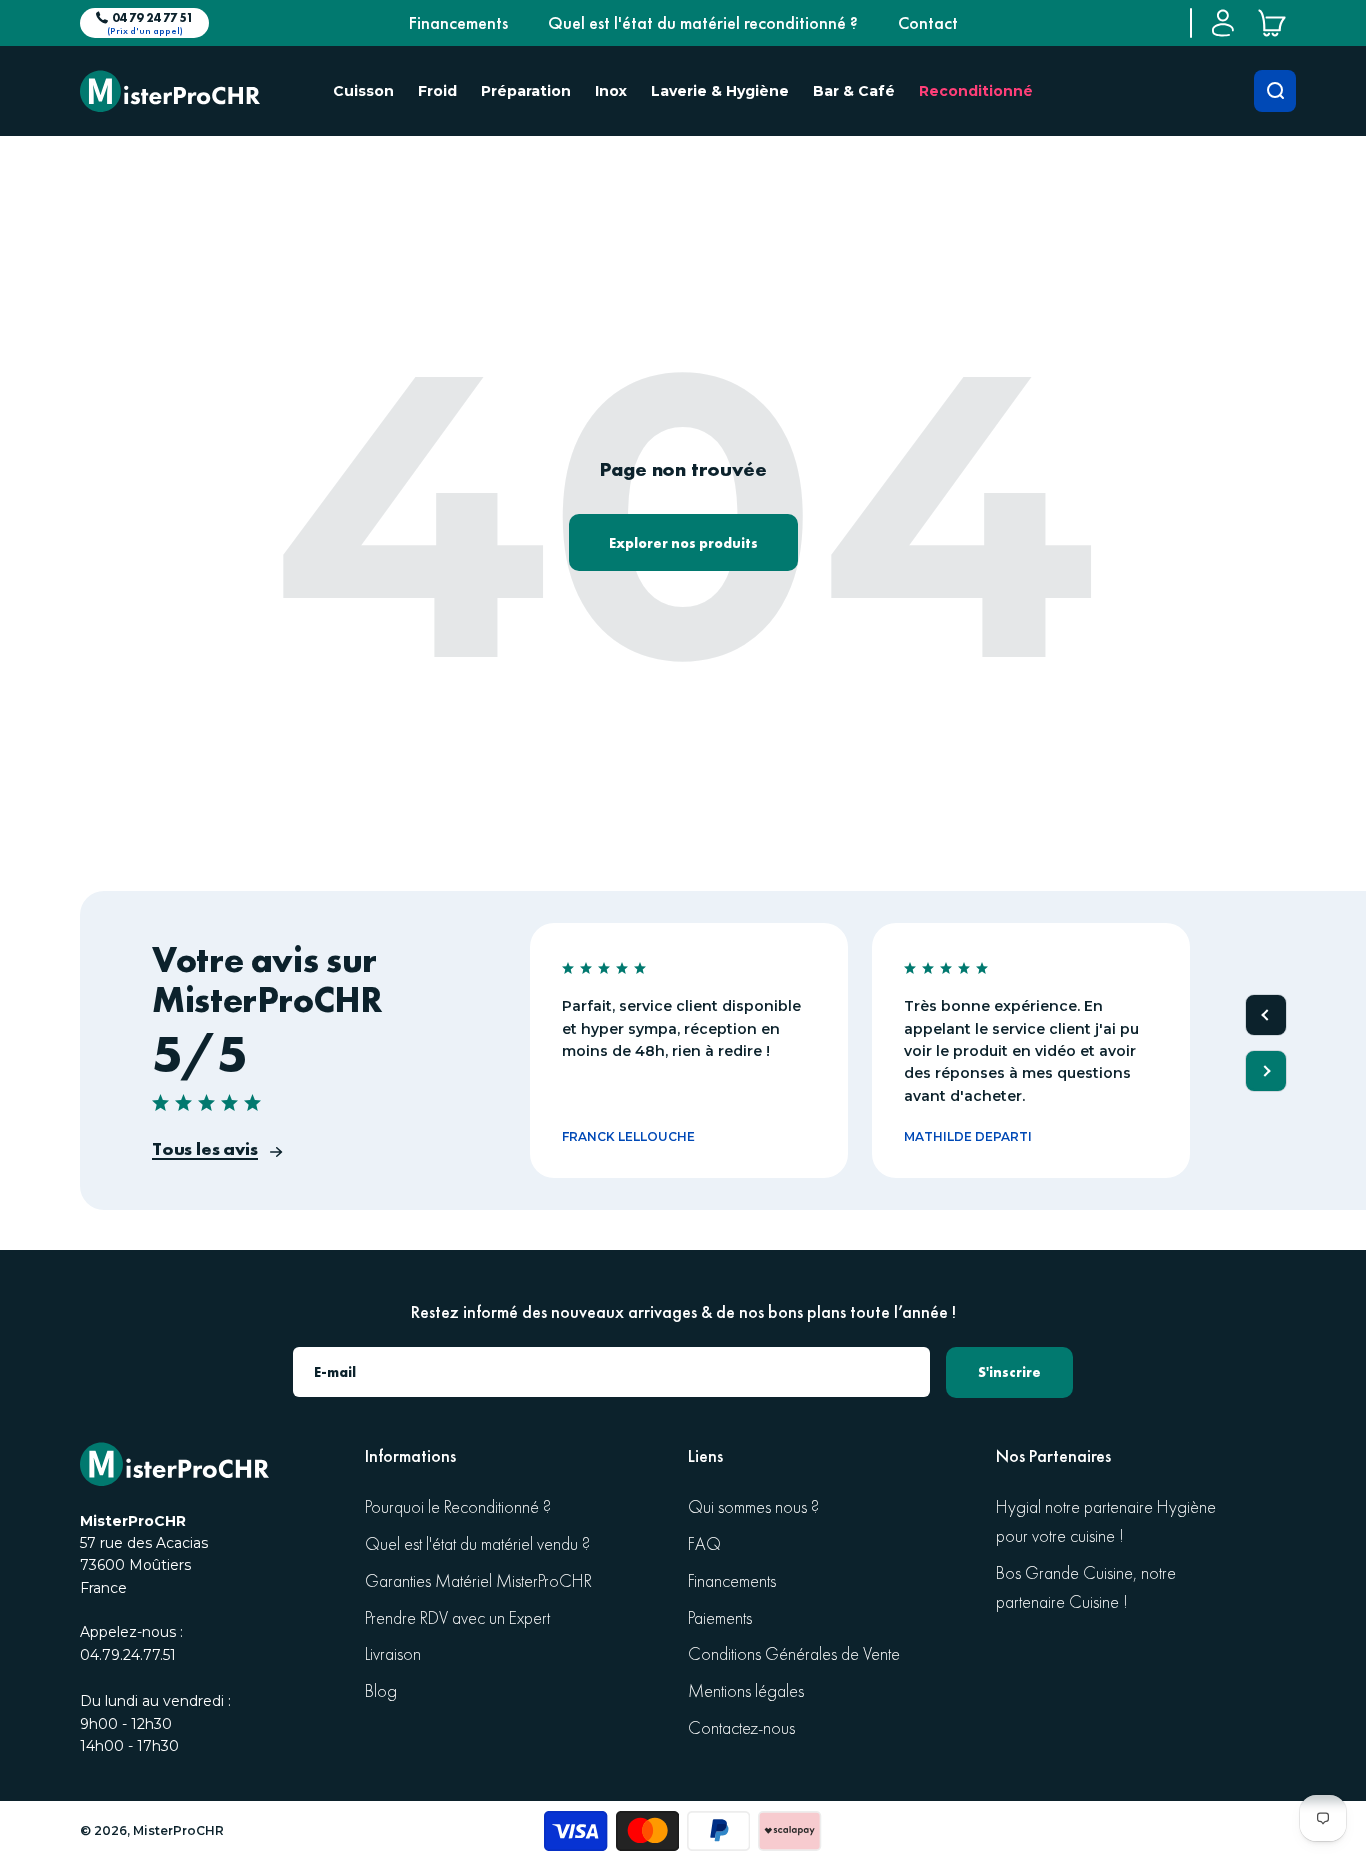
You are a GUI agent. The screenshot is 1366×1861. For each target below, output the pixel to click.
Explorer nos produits (683, 543)
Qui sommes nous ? (753, 1507)
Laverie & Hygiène (720, 91)
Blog (381, 1691)
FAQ (704, 1544)
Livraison (393, 1654)
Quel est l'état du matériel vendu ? (477, 1544)
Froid (437, 91)
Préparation (526, 91)
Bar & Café (854, 91)
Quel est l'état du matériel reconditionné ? (703, 23)
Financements (458, 23)
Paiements (720, 1618)
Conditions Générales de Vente (794, 1654)
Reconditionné (976, 91)
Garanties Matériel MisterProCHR (478, 1581)
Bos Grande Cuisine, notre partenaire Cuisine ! (1086, 1588)
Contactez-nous (741, 1728)
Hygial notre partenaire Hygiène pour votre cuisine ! (1106, 1522)
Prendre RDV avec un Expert (457, 1618)
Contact (928, 23)
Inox (611, 91)
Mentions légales (746, 1691)
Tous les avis (205, 1148)
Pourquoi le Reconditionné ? (458, 1507)
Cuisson (363, 91)
